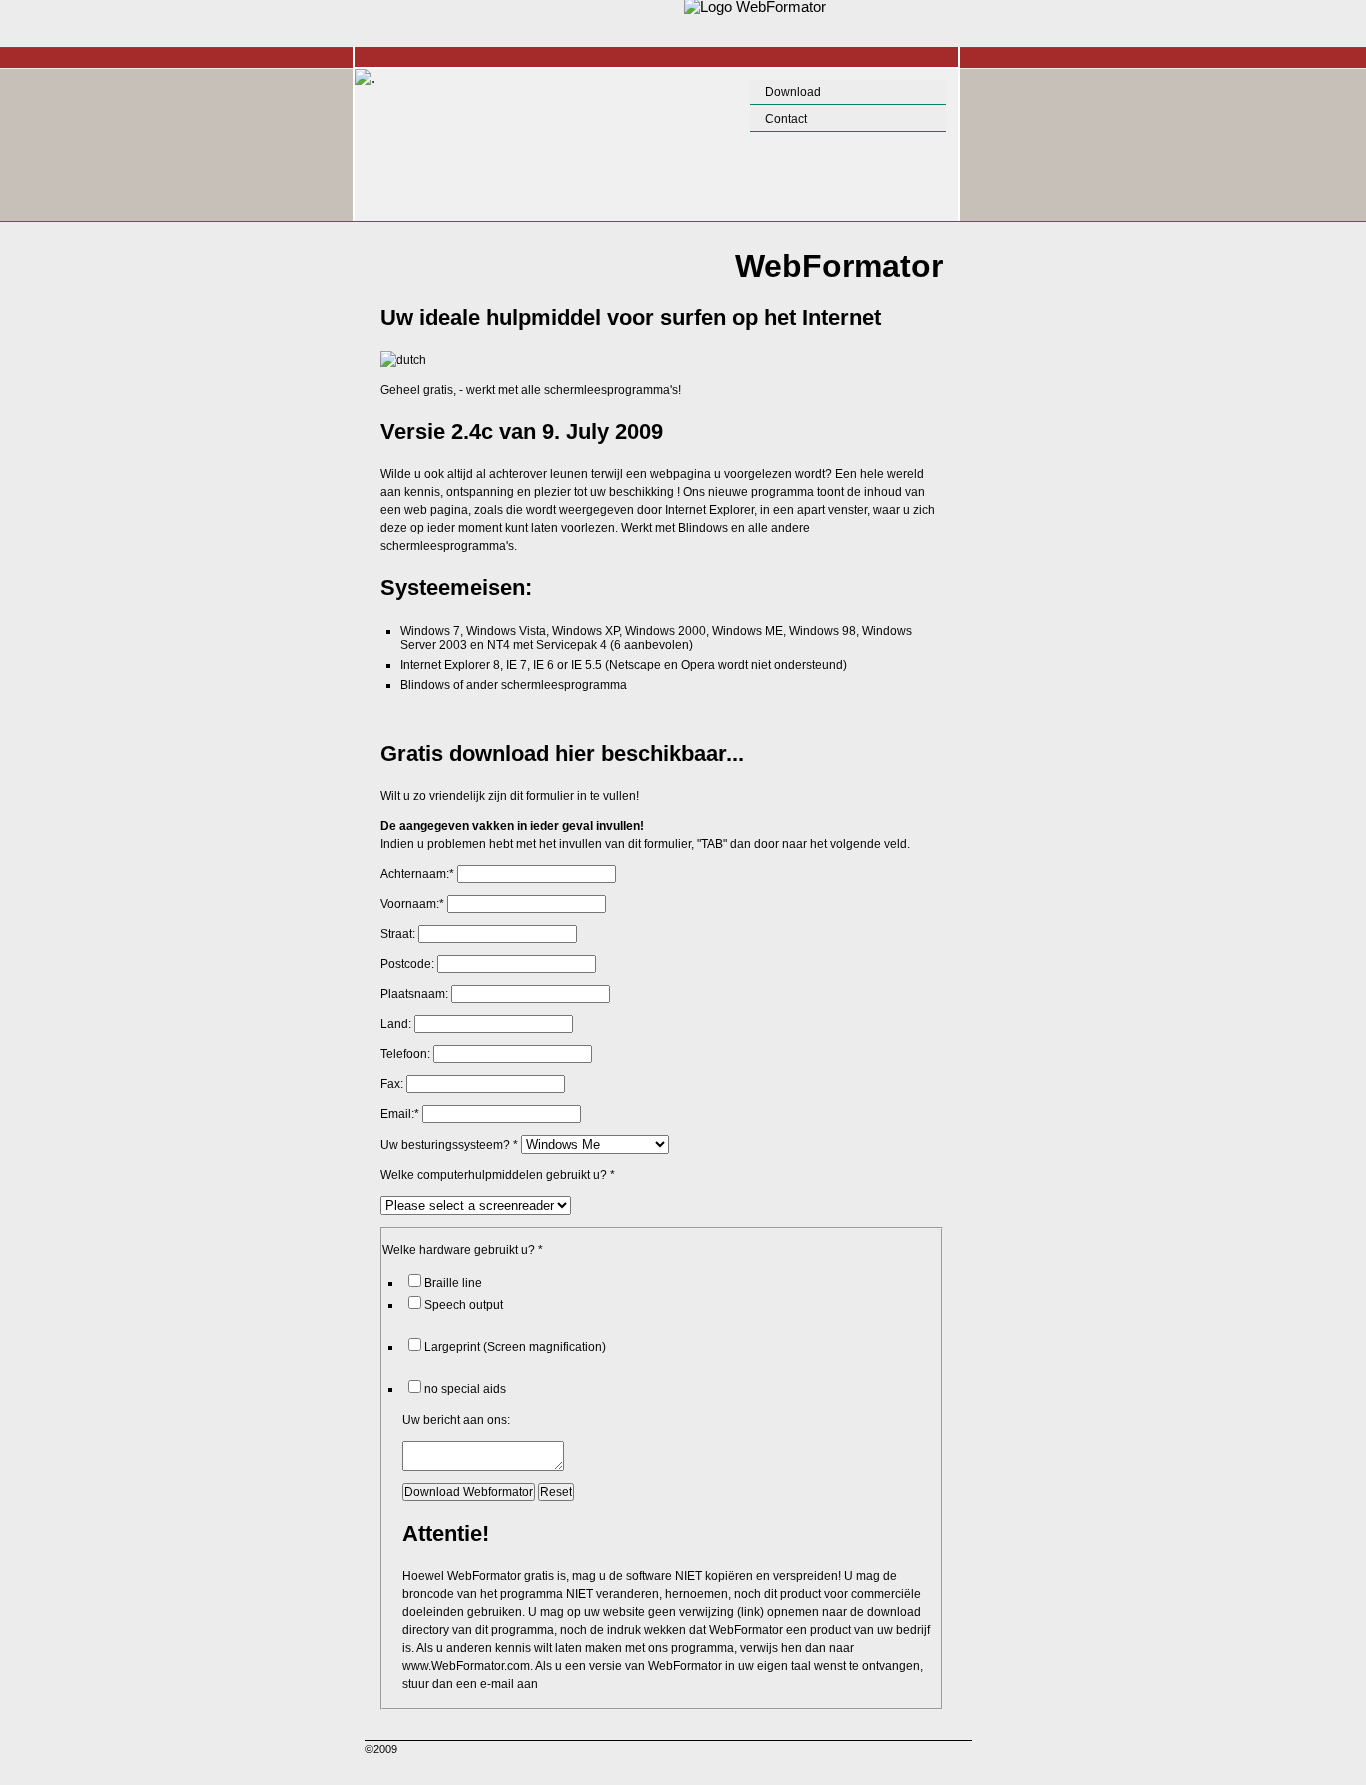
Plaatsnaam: (414, 994)
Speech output (463, 1305)
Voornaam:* (412, 904)
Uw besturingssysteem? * (449, 1145)
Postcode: (407, 964)
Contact (786, 119)
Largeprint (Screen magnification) (515, 1347)
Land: (395, 1024)
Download (793, 92)
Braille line (453, 1283)
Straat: (397, 934)
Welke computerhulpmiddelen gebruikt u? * (497, 1175)
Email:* (399, 1114)
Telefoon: (405, 1054)
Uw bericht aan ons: (456, 1420)
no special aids (465, 1389)
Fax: (391, 1084)
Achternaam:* (417, 874)
